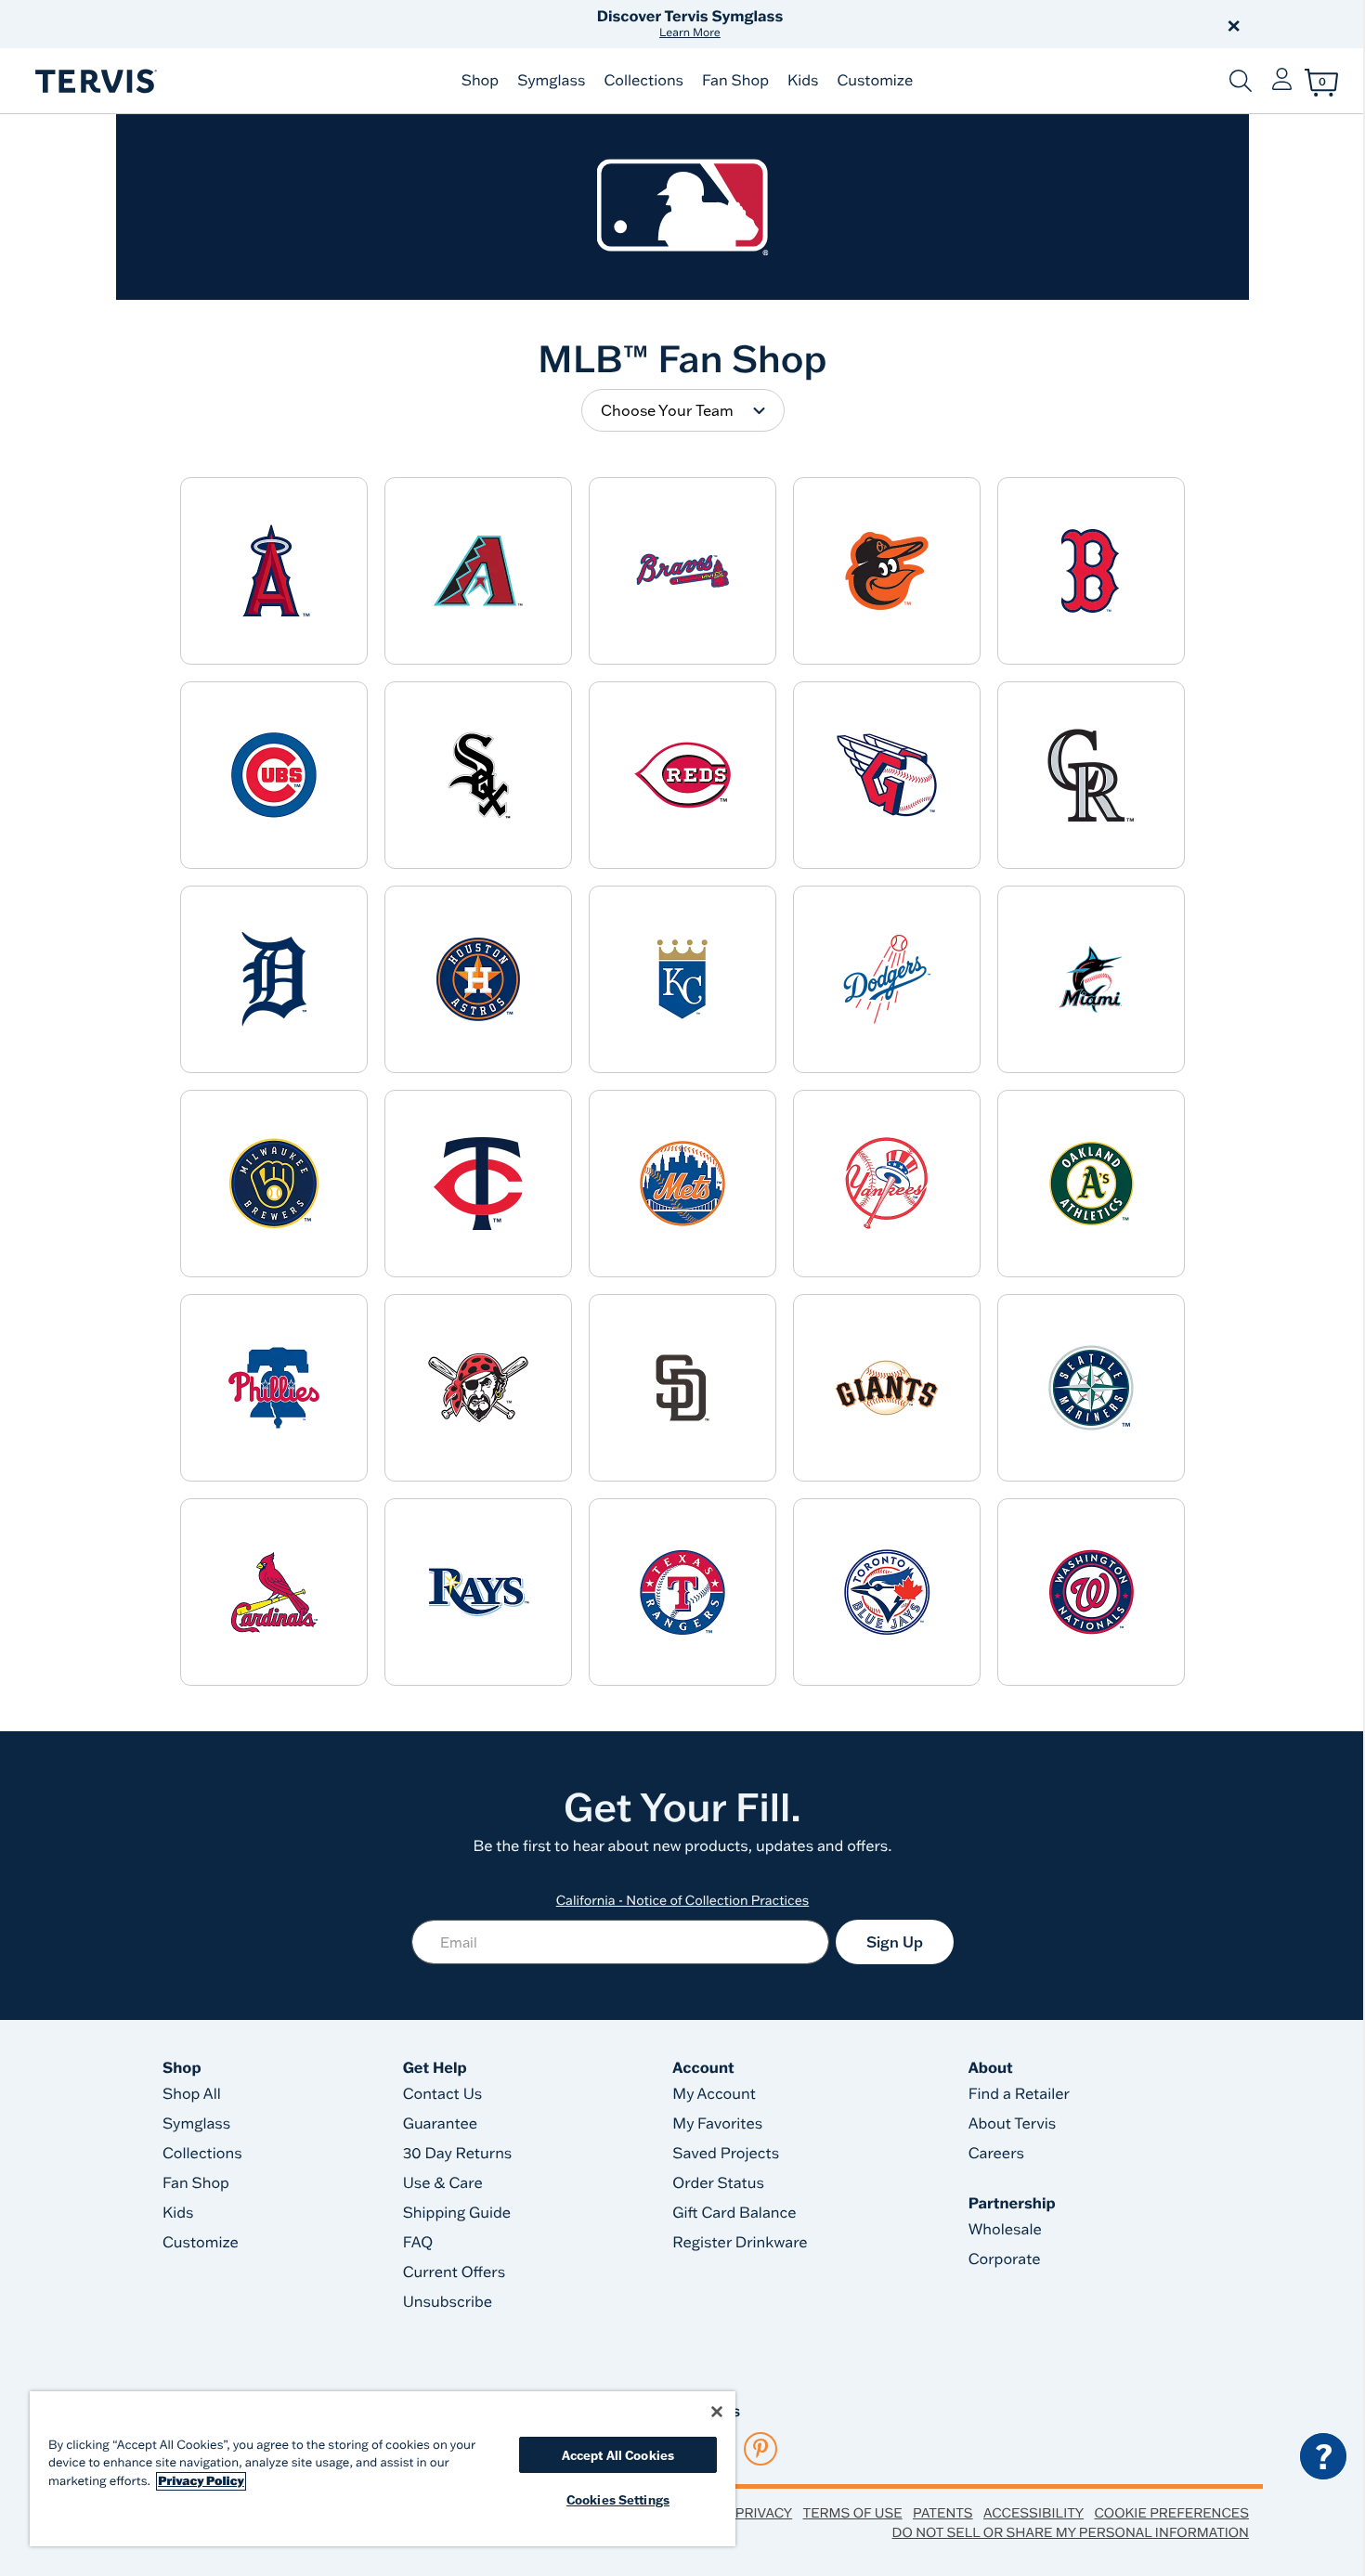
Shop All (192, 2094)
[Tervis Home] (95, 81)
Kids (803, 81)
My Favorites (717, 2124)
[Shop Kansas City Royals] (682, 979)
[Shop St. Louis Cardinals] (274, 1592)
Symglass (551, 81)
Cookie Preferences (1171, 2513)
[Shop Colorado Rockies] (1091, 775)
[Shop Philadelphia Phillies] (274, 1388)
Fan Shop (735, 81)
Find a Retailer (1019, 2094)
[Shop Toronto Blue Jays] (887, 1592)
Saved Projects (726, 2154)
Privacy (764, 2513)
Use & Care (443, 2183)
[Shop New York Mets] (682, 1184)
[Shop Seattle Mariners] (1091, 1388)
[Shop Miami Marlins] (1091, 979)
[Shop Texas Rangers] (682, 1592)
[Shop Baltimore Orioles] (887, 571)
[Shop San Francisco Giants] (887, 1388)
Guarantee (441, 2124)
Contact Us (443, 2094)
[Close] (717, 2412)
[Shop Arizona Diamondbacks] (478, 571)
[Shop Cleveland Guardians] (887, 775)
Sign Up (895, 1942)
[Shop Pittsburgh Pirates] (478, 1388)
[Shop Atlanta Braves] (682, 571)
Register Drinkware (740, 2243)
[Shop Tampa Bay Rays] (478, 1592)
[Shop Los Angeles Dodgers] (887, 979)
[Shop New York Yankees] (887, 1184)
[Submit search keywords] (1241, 81)
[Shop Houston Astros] (478, 979)
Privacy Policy (201, 2481)
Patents (943, 2513)
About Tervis (1013, 2124)
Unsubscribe (448, 2302)
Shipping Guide (457, 2213)
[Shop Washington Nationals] (1091, 1592)
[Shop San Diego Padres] (682, 1388)
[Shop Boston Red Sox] (1091, 571)
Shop (480, 81)
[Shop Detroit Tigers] (274, 979)
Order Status (718, 2183)
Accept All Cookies (618, 2455)
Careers (996, 2154)
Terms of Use (853, 2513)
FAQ (418, 2243)
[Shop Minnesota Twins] (478, 1184)
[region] (383, 2469)
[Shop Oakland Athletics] (1091, 1184)
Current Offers (454, 2272)
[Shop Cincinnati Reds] (682, 775)
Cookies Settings (618, 2499)
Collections (643, 81)
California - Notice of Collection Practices (683, 1900)
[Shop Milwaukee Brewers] (274, 1184)
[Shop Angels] (274, 571)
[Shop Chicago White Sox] (478, 775)
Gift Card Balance (734, 2213)
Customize (875, 81)
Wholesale (1005, 2230)
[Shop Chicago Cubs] (274, 775)
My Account (714, 2094)
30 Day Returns (458, 2154)
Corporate (1005, 2259)
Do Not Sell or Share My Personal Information (1071, 2532)
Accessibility (1033, 2513)
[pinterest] (761, 2449)
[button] (894, 24)
